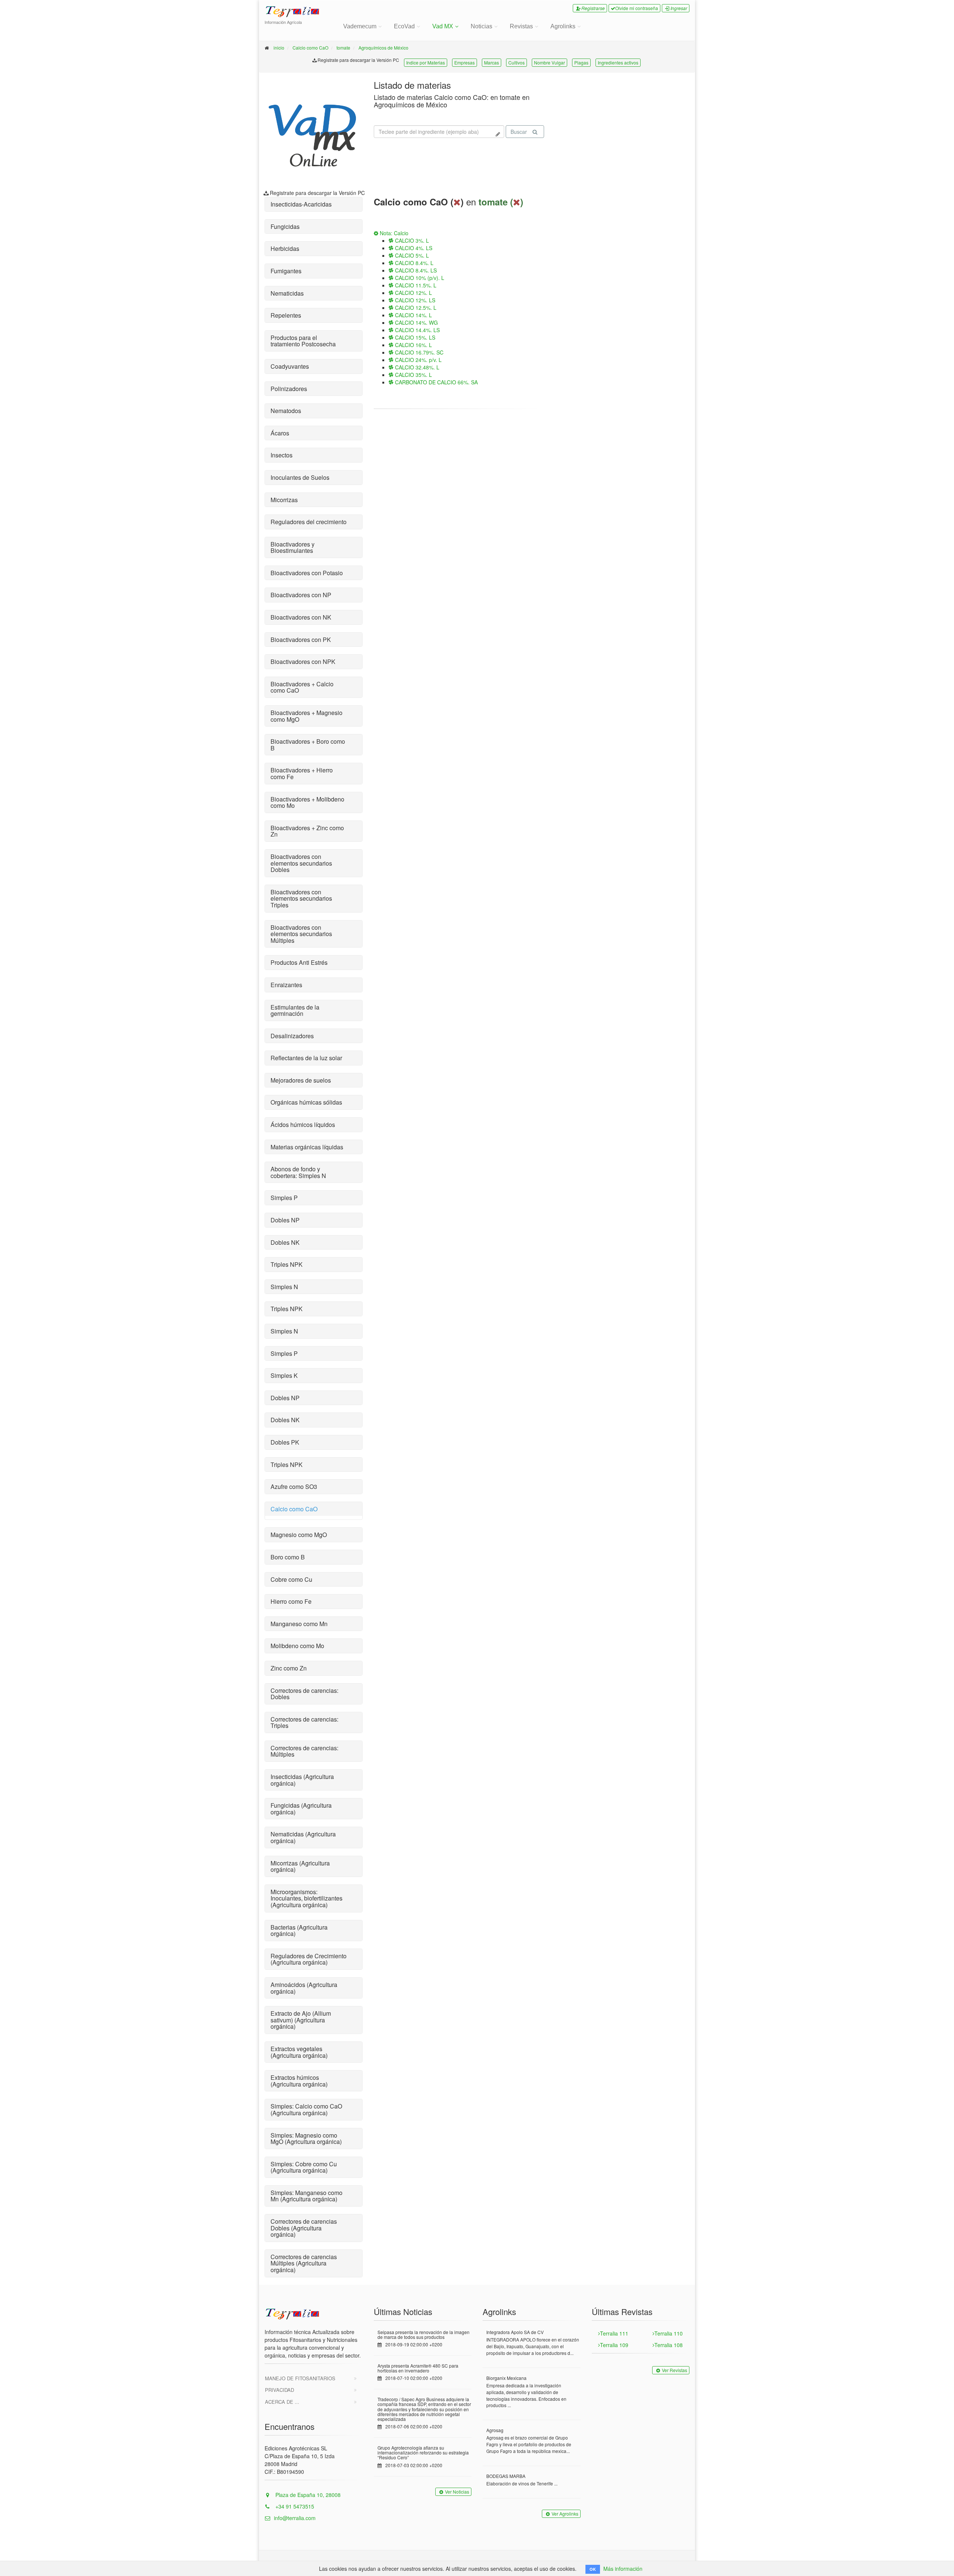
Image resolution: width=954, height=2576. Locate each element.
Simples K (284, 1375)
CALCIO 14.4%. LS (417, 330)
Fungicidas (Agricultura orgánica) (301, 1809)
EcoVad (404, 26)
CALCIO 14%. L (413, 315)
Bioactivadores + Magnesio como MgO (307, 716)
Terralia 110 (669, 2333)
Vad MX (443, 26)
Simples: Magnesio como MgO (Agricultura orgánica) (306, 2139)
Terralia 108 (669, 2345)
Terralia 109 (614, 2345)
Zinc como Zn (289, 1668)
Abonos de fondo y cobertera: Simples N (298, 1172)
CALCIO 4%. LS (413, 248)
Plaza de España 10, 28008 (307, 2495)
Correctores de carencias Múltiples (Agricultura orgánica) (304, 2263)
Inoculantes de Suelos (300, 477)
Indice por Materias (426, 62)
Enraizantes (286, 985)
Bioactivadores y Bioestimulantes (293, 547)
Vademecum (360, 26)
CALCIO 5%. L (411, 255)
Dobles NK (285, 1242)
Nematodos (286, 411)
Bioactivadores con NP (301, 595)
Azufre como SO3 (294, 1487)
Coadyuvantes (290, 366)
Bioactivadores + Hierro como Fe (302, 773)
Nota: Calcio (393, 233)
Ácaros (280, 433)
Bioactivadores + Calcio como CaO (302, 687)
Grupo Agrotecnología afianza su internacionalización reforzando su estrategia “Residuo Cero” (423, 2452)
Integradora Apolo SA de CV (515, 2332)
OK (593, 2569)
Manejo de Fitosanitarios (300, 2378)
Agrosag (495, 2430)
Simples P (284, 1198)
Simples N (284, 1287)
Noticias (481, 26)
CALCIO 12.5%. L (415, 308)
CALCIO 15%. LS (414, 337)
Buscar (519, 132)
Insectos (282, 455)
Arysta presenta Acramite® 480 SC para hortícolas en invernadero (418, 2368)
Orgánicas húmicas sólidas (306, 1102)
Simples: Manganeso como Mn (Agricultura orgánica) (307, 2196)
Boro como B (288, 1557)
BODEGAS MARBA (506, 2476)
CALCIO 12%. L (413, 293)
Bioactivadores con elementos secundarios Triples (301, 898)
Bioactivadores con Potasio (307, 573)
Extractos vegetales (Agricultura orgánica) (299, 2052)
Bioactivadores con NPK (303, 662)
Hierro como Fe (291, 1601)
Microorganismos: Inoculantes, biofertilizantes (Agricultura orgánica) (307, 1898)
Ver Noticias (457, 2492)
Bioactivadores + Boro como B (308, 745)
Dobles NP (285, 1220)
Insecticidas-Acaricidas (301, 204)
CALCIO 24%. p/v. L (418, 360)
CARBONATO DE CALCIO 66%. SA (436, 382)
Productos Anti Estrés (299, 962)
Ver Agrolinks (565, 2514)
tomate (343, 48)
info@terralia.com (295, 2518)
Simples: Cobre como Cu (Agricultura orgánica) (304, 2167)
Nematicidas (287, 293)
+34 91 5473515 (294, 2506)
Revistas (521, 26)
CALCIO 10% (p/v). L (419, 278)
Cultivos (517, 62)
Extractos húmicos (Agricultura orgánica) (299, 2081)
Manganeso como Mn (299, 1624)
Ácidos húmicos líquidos (303, 1125)
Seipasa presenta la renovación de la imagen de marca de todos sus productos (424, 2334)
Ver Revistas (675, 2370)
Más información (623, 2569)
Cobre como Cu (291, 1579)
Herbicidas (285, 248)
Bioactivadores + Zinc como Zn (307, 831)
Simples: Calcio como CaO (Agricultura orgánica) (306, 2109)
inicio (279, 48)
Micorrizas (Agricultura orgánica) (300, 1866)
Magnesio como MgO (299, 1535)
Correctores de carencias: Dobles (304, 1694)
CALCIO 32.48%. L (416, 367)
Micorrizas (284, 500)
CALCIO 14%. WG (416, 322)
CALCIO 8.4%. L (413, 263)
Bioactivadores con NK (301, 617)
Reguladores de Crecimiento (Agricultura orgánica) (309, 1959)
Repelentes (286, 315)
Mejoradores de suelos (301, 1080)
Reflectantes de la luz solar (306, 1058)
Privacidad (279, 2390)
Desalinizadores (292, 1036)
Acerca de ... (282, 2402)
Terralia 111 (614, 2333)
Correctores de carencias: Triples (304, 1722)
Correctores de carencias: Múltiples (304, 1751)
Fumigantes (286, 271)
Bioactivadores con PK (301, 640)
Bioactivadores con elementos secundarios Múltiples (301, 934)
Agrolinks (563, 26)
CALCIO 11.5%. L (415, 285)
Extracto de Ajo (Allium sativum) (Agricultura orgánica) (301, 2020)
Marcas (492, 62)
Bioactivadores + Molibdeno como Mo (307, 802)
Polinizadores (289, 389)
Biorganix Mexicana (506, 2378)
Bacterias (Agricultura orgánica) (299, 1931)
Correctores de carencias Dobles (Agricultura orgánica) (304, 2228)
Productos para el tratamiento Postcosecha (303, 341)
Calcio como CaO (310, 48)
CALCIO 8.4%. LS (415, 270)
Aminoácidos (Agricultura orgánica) (304, 1988)
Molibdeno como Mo (297, 1646)
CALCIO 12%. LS (414, 300)
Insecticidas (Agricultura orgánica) (302, 1780)
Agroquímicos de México (383, 48)
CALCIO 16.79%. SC (418, 352)
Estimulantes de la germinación (295, 1010)
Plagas (581, 62)
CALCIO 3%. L (411, 240)
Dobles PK (285, 1442)
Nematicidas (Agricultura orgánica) (303, 1837)
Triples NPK (287, 1264)
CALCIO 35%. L (413, 375)
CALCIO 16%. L (413, 345)
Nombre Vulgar (549, 62)
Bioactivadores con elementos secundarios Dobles (301, 863)
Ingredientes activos (618, 62)
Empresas (465, 62)
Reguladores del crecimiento (309, 522)
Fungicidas (285, 226)
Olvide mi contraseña (637, 8)
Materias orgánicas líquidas (307, 1147)
